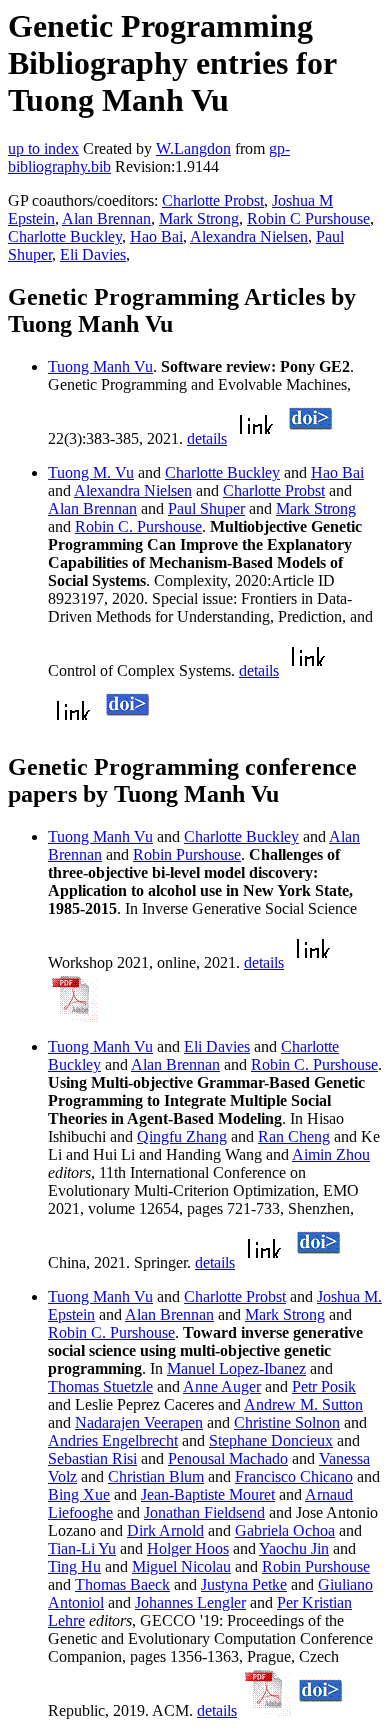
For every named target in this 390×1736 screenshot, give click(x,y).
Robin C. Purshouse (138, 526)
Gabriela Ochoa (285, 1530)
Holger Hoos (188, 1548)
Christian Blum (156, 1476)
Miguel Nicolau (181, 1566)
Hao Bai (156, 236)
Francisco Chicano (294, 1476)
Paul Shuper (206, 508)
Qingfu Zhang (182, 1136)
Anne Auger (222, 1386)
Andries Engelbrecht (113, 1440)
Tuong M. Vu (91, 472)
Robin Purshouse (187, 854)
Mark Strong (199, 218)
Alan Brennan (106, 218)
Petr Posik (324, 1386)
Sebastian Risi (92, 1458)
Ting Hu (74, 1566)
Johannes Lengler (190, 1602)
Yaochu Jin (294, 1548)
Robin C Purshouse (308, 218)
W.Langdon (193, 148)
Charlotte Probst (213, 200)
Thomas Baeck (122, 1584)
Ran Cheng (294, 1136)
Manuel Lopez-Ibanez (236, 1368)
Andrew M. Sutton (303, 1404)
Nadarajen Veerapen (139, 1422)
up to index (43, 148)
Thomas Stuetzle (100, 1386)
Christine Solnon (287, 1422)
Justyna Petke (244, 1584)
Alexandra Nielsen (249, 236)
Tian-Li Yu (82, 1548)
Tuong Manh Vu (100, 366)
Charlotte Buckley (65, 236)
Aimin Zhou (331, 1154)
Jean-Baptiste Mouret (208, 1494)
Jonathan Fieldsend (204, 1512)
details (207, 438)
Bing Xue (79, 1494)
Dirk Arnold (165, 1530)
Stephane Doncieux (271, 1440)
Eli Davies (93, 254)
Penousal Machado (228, 1458)
